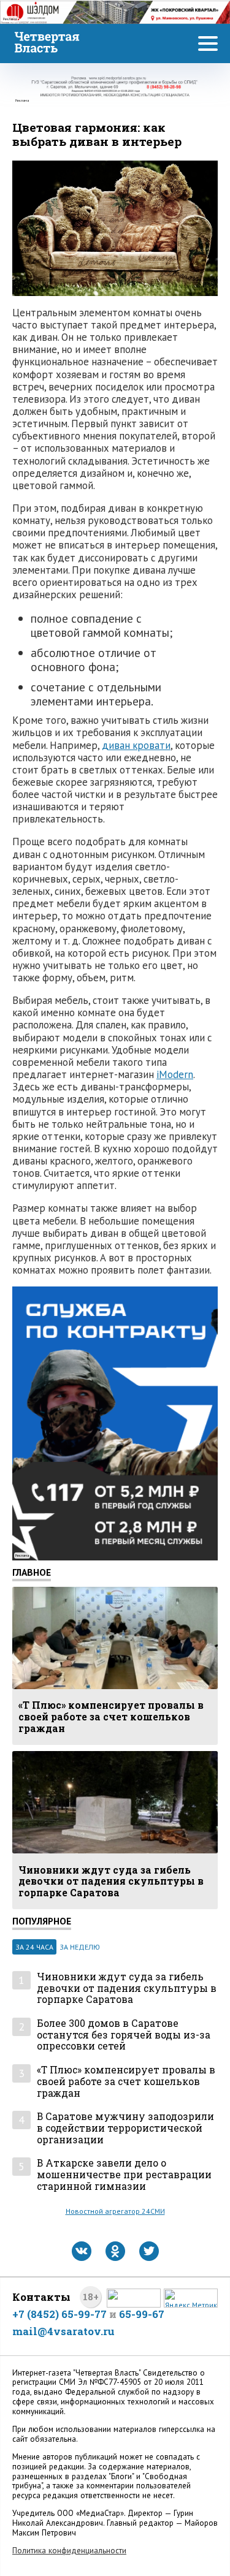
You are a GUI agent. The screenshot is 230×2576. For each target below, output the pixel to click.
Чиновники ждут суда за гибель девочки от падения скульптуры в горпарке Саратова (127, 1988)
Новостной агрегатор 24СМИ (115, 2211)
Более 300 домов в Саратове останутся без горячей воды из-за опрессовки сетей (124, 2035)
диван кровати (136, 745)
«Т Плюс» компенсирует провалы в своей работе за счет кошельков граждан (126, 2081)
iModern (175, 1074)
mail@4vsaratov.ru (63, 2331)
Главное (32, 1572)
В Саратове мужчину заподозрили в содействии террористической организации (125, 2128)
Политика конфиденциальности (69, 2551)
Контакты (41, 2297)
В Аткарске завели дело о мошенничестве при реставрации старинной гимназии (124, 2175)
